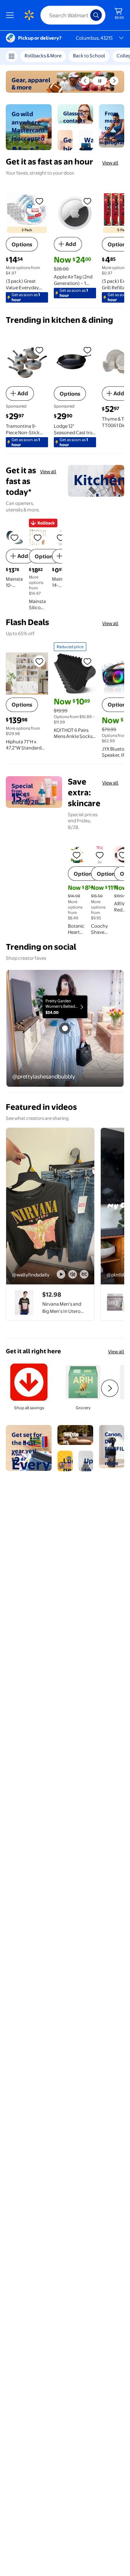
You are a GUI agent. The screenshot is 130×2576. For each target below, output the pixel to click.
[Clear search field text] (87, 15)
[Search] (96, 15)
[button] (85, 81)
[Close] (117, 59)
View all (110, 163)
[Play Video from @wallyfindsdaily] (50, 1206)
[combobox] (73, 15)
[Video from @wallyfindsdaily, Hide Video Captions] (84, 1274)
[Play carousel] (100, 81)
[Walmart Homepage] (29, 15)
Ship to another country (83, 59)
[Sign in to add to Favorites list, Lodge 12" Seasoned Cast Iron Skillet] (87, 350)
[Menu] (12, 15)
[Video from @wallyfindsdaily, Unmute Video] (73, 1274)
